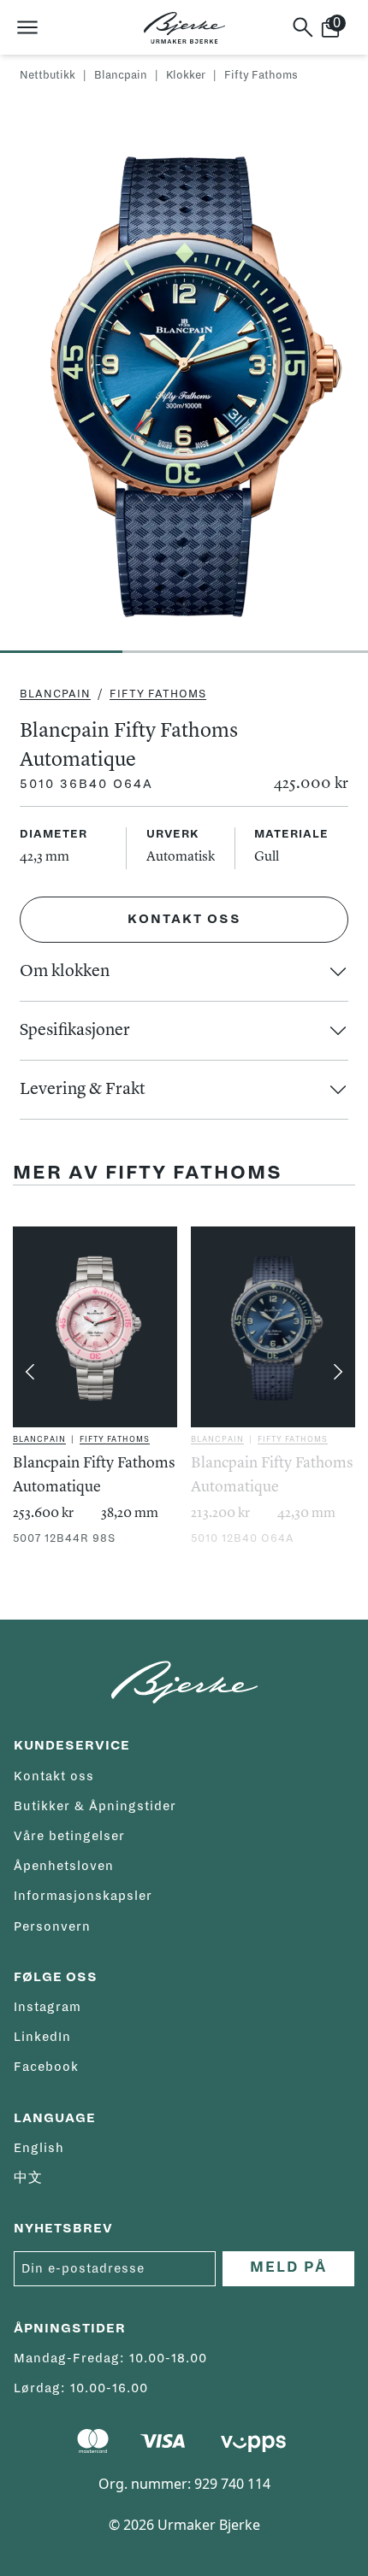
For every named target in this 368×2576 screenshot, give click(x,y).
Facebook (46, 2067)
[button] (184, 972)
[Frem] (338, 1372)
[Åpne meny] (27, 27)
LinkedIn (42, 2037)
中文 (28, 2178)
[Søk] (303, 27)
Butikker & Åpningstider (95, 1806)
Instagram (47, 2007)
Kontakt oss (184, 919)
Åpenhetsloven (64, 1866)
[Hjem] (184, 28)
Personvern (52, 1926)
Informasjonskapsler (83, 1896)
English (39, 2148)
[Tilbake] (30, 1372)
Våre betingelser (69, 1836)
